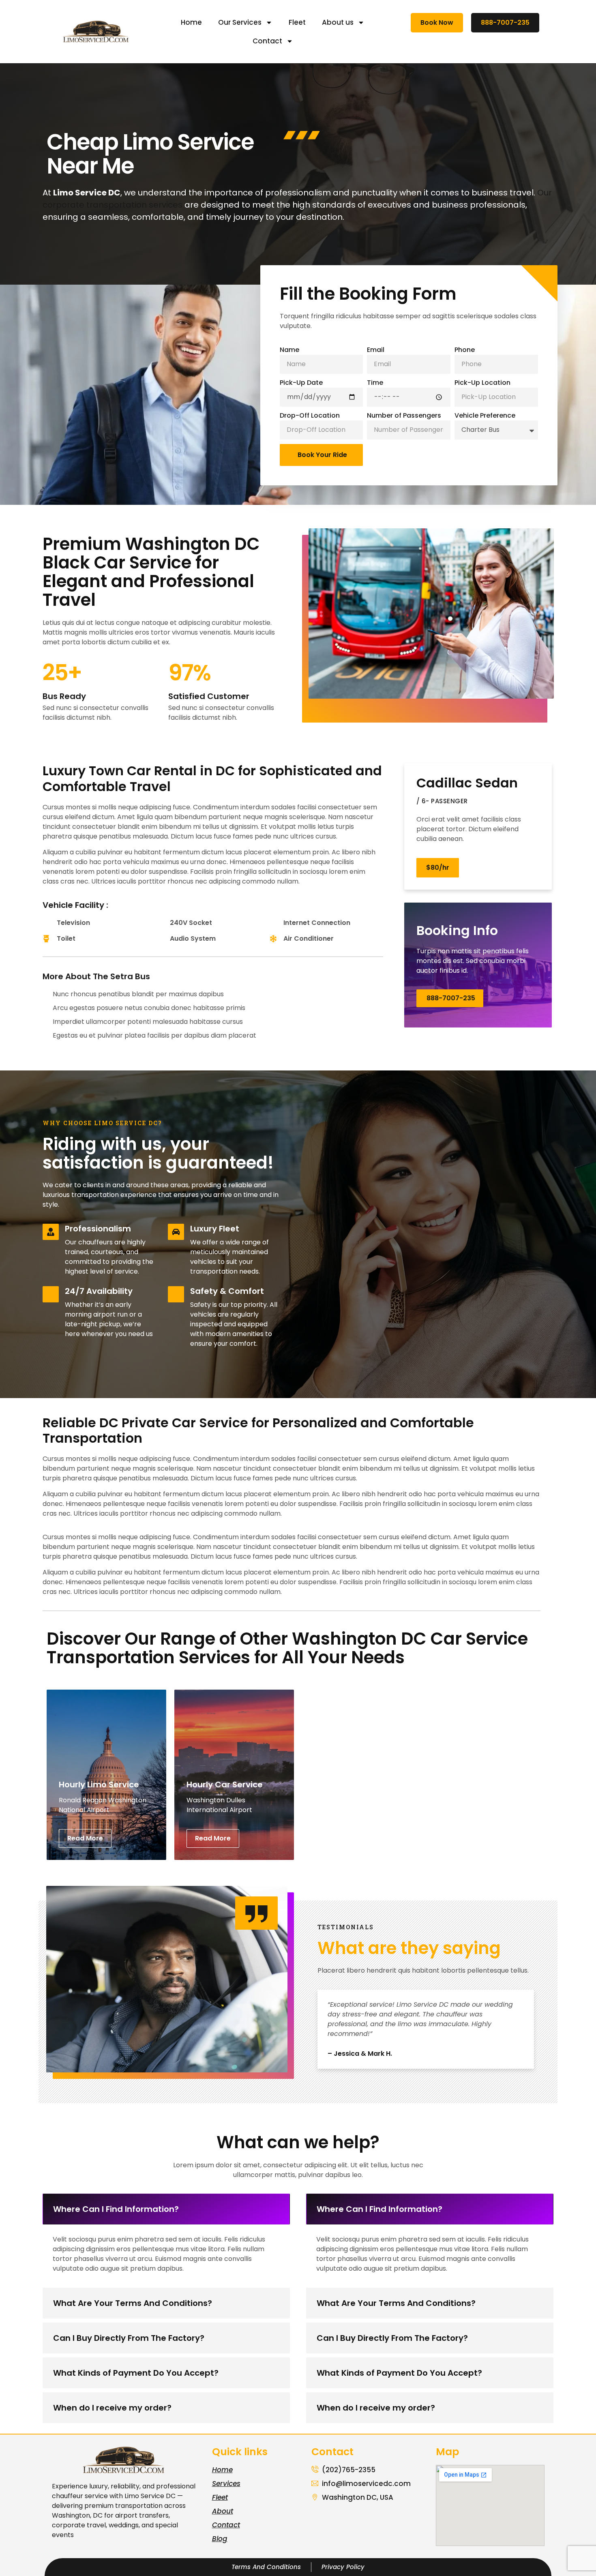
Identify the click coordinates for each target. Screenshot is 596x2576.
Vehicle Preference (485, 415)
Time (375, 383)
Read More (85, 1838)
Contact (267, 41)
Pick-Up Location (482, 383)
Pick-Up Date (301, 383)
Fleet (297, 22)
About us (338, 22)
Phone (465, 350)
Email (376, 350)
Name (289, 350)
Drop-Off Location (310, 415)
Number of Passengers (404, 415)
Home (191, 22)
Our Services (240, 22)
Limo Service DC (150, 2496)
